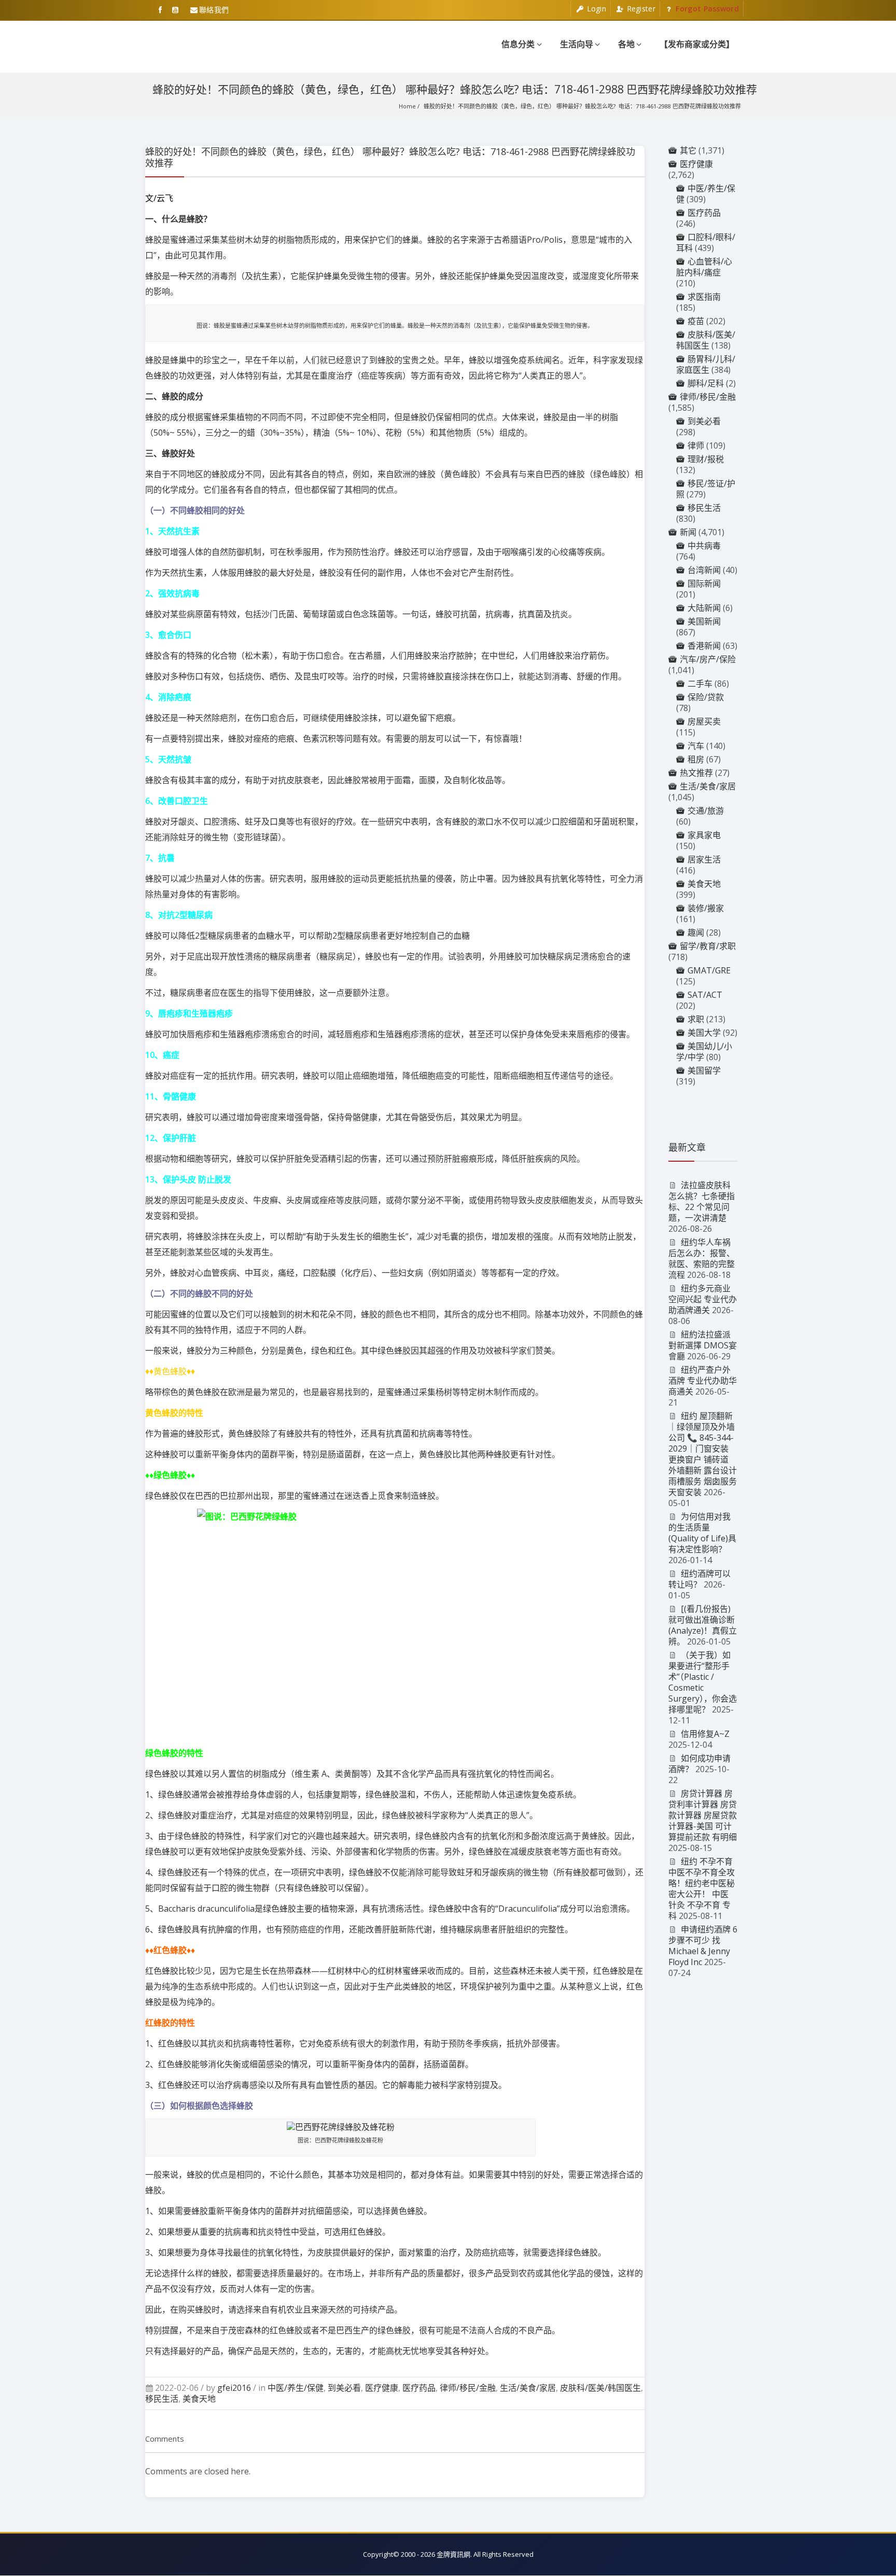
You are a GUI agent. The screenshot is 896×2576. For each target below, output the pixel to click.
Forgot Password (706, 9)
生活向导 (577, 44)
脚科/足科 (706, 383)
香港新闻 (704, 646)
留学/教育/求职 (708, 946)
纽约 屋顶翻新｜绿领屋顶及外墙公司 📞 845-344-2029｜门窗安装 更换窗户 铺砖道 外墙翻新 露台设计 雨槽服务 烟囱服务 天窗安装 (703, 1454)
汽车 (696, 746)
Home (407, 106)
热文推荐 (696, 773)
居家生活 (704, 859)
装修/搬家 (706, 908)
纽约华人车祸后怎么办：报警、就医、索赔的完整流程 (702, 1258)
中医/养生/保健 (296, 2388)
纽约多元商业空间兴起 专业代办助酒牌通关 (703, 1299)
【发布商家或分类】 (697, 44)
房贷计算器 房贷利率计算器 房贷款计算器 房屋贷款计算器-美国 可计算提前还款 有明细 (703, 1815)
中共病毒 (704, 546)
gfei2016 (234, 2388)
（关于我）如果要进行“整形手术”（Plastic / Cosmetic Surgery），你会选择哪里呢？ (703, 1682)
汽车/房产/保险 (708, 659)
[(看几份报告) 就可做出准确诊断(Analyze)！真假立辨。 (703, 1625)
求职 (696, 1019)
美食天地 (199, 2399)
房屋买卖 (704, 721)
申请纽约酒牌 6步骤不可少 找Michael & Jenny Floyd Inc (703, 1946)
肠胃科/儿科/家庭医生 (706, 364)
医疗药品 (419, 2388)
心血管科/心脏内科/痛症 (704, 267)
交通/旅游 (706, 811)
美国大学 (704, 1033)
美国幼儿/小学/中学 (704, 1052)
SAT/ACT (705, 995)
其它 (688, 150)
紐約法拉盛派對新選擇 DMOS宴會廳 (703, 1345)
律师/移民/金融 (468, 2388)
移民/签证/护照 (706, 489)
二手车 (700, 684)
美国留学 (704, 1070)
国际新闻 (704, 583)
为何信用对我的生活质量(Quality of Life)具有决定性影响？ (702, 1533)
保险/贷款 (706, 697)
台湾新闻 (704, 570)
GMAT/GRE (709, 970)
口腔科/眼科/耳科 (706, 242)
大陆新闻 (704, 608)
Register (640, 9)
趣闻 (696, 932)
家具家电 (704, 835)
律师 (696, 445)
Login (595, 9)
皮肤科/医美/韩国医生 (600, 2388)
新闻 (688, 532)
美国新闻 (704, 621)
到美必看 (344, 2388)
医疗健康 (382, 2388)
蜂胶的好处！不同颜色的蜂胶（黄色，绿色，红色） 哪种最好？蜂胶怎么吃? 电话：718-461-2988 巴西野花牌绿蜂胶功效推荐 (582, 106)
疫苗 (696, 321)
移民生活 (162, 2399)
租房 (696, 759)
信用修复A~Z (705, 1734)
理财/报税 (706, 459)
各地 (626, 44)
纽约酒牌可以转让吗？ (700, 1579)
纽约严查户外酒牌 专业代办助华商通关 (703, 1381)
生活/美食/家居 (528, 2388)
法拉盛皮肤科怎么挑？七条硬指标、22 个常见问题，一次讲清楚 (702, 1201)
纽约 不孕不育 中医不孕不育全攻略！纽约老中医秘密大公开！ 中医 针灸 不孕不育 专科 (702, 1889)
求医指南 (704, 297)
